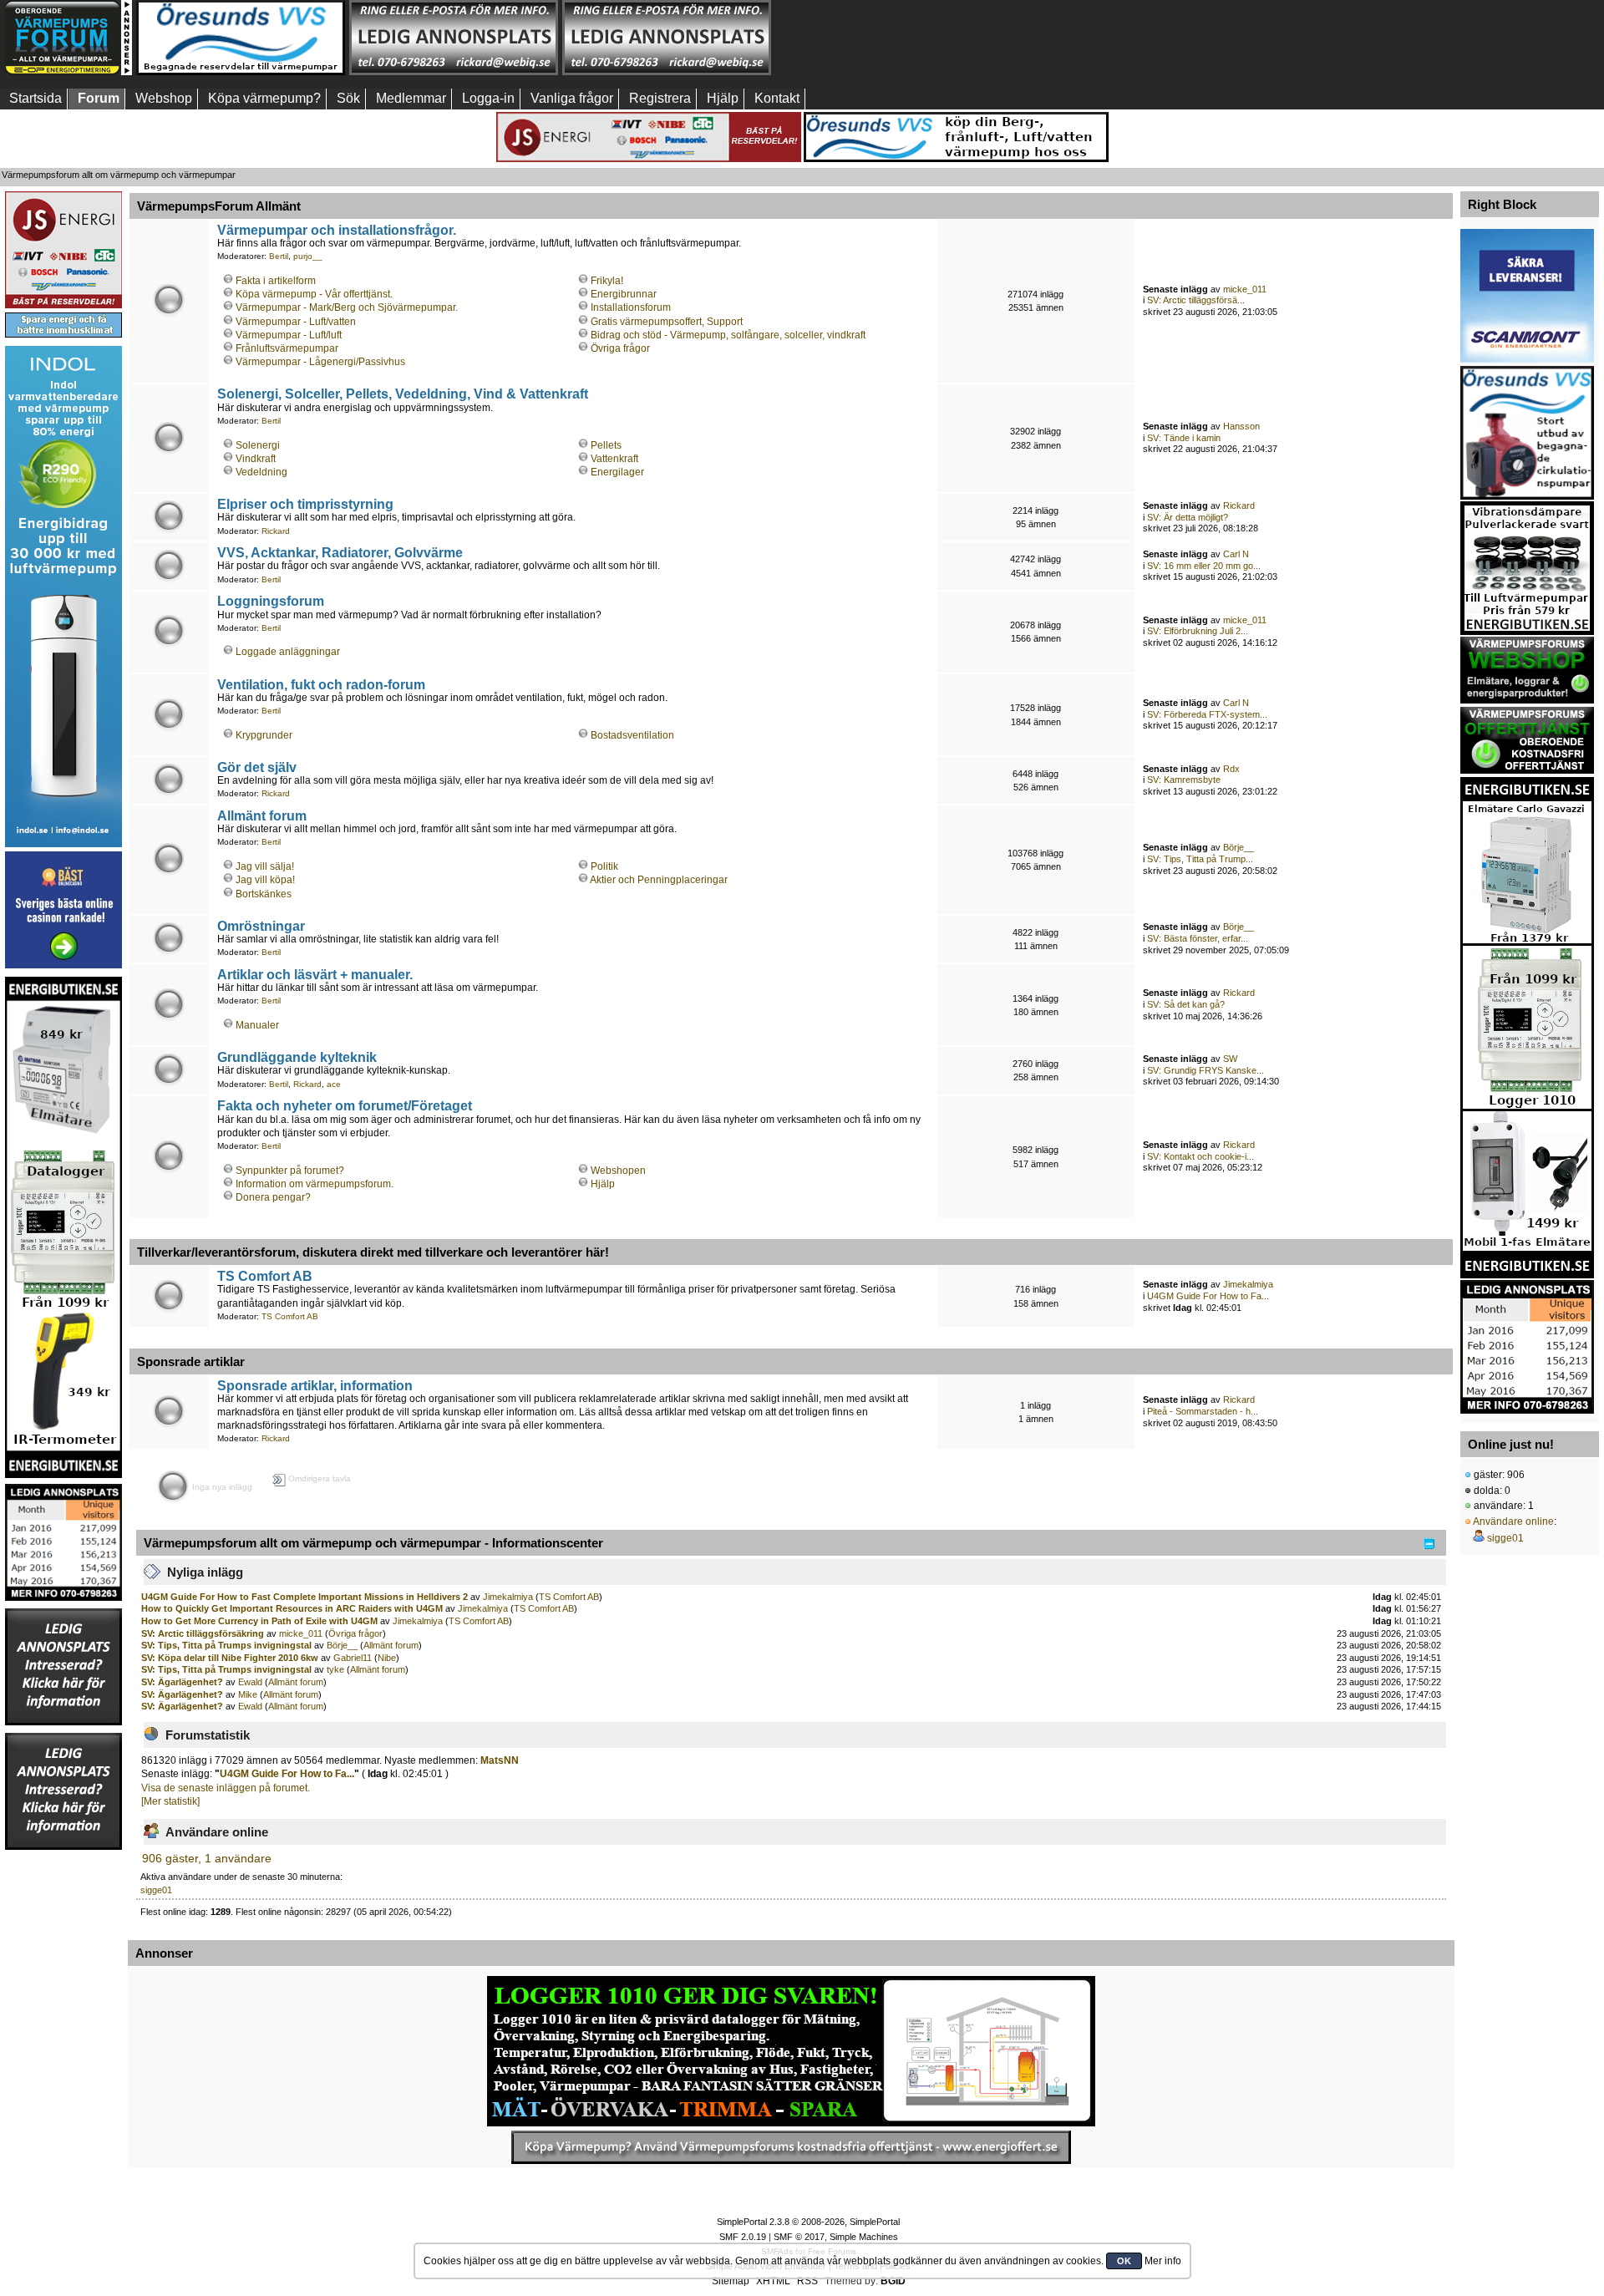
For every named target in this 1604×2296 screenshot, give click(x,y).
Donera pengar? (273, 1197)
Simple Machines (864, 2237)
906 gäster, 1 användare (207, 1859)
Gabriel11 (353, 1658)
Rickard (276, 531)
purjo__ (308, 256)
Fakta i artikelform (276, 281)
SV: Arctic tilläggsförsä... (1196, 300)
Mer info (1163, 2261)
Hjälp (603, 1184)
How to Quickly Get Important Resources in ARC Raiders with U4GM (292, 1608)
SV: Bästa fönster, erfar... (1198, 938)
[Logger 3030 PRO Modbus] (791, 2051)
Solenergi (258, 445)
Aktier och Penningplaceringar (659, 880)
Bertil (279, 256)
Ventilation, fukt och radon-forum (321, 684)
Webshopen (618, 1171)
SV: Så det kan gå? (1186, 1004)
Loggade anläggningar (288, 652)
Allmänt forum (262, 815)
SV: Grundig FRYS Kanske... (1206, 1070)
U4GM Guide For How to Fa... (1208, 1296)
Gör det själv (257, 767)
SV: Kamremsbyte (1184, 780)
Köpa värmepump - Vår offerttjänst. (314, 294)
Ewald (250, 1682)
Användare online (1513, 1521)
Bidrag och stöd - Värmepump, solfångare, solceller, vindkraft (728, 335)
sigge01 (156, 1890)
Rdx (1231, 769)
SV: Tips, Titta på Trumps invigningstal (226, 1645)
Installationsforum (631, 307)
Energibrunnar (624, 294)
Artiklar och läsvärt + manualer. (315, 974)
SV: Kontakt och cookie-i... (1200, 1156)
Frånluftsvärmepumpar (287, 348)
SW (1230, 1059)
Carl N (1236, 554)
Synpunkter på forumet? (290, 1171)
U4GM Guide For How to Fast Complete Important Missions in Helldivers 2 (305, 1597)
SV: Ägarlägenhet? (183, 1682)
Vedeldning (261, 472)
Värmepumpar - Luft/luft (289, 335)
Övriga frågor (620, 348)
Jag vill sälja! (265, 866)
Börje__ (1239, 847)
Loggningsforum (271, 601)
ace (334, 1084)
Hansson (1241, 426)
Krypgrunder (264, 735)
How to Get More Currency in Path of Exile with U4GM (259, 1621)
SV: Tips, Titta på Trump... (1200, 859)
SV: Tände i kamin (1184, 438)
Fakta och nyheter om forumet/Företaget (345, 1105)
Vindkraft (256, 459)
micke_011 (1245, 289)
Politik (604, 866)
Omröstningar (261, 926)
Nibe (387, 1658)
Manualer (257, 1025)
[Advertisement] (880, 38)
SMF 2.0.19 (743, 2237)
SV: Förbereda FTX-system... (1207, 714)
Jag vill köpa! (265, 880)
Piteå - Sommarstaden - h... (1203, 1411)
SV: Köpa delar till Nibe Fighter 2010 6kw (230, 1658)
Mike (248, 1694)
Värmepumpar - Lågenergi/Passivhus (320, 362)
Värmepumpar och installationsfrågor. (337, 230)
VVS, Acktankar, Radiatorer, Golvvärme (340, 552)
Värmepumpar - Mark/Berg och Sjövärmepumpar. (347, 307)
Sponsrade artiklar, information (315, 1385)
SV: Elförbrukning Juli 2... (1198, 631)
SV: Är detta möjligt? (1188, 517)
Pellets (606, 445)
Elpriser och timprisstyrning (305, 504)
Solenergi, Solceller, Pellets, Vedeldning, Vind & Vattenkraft (403, 394)
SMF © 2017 (799, 2237)
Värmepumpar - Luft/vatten (296, 322)
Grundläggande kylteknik (297, 1057)
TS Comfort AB (265, 1276)
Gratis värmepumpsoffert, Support (667, 322)
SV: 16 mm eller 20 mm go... (1204, 566)
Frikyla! (607, 281)
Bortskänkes (264, 894)
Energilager (617, 472)
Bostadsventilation (632, 735)
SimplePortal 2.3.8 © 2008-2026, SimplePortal (808, 2222)
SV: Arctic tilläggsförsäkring (203, 1633)
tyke (335, 1669)
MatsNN (500, 1760)
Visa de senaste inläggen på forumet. (226, 1788)
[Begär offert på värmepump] (791, 2147)
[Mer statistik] (170, 1801)
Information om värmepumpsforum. (315, 1184)
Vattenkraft (614, 459)
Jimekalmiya (1248, 1284)
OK (1124, 2261)
